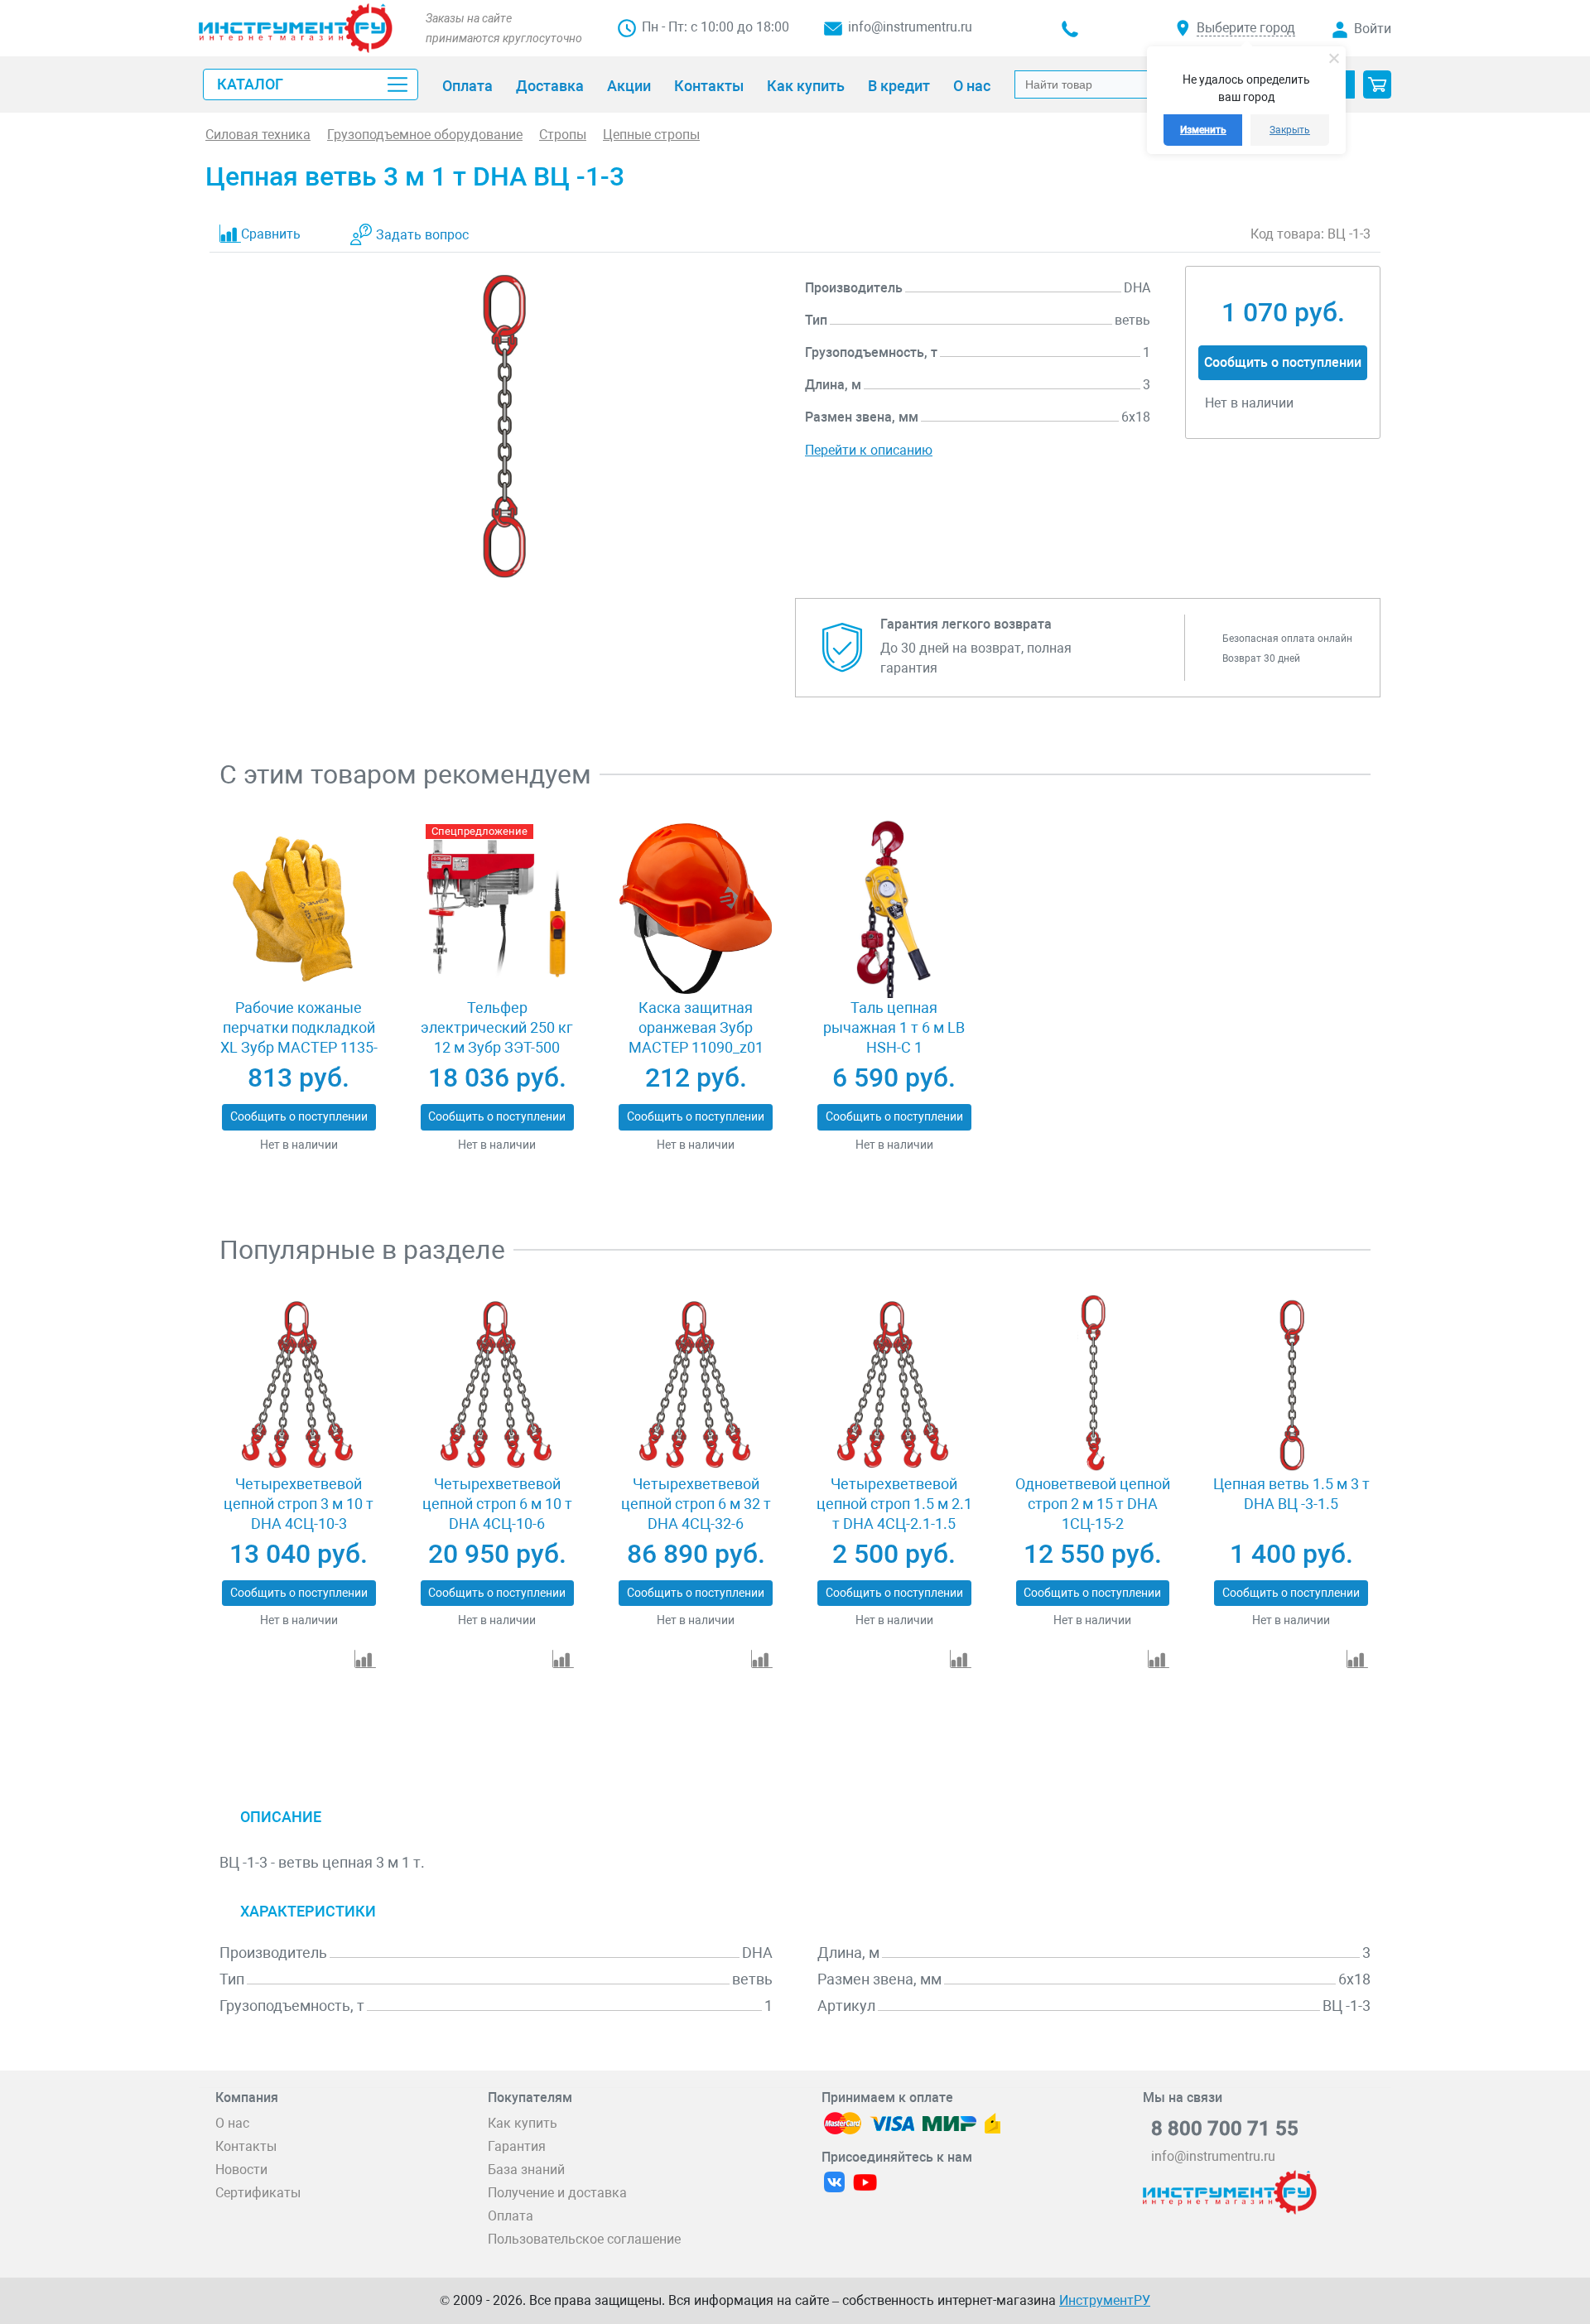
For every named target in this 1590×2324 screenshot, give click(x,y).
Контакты (246, 2146)
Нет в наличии (299, 1145)
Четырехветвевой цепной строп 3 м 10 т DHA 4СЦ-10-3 (299, 1504)
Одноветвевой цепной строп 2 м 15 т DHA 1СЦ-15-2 (1093, 1504)
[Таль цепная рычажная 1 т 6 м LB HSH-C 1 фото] (894, 909)
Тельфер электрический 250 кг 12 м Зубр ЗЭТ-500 (497, 1027)
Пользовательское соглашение (584, 2239)
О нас (232, 2123)
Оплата (511, 2216)
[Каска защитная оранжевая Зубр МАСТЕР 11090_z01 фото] (695, 909)
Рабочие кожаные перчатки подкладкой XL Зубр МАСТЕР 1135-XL (299, 1037)
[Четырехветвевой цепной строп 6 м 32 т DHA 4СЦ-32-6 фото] (695, 1385)
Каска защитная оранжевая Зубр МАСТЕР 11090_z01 (696, 1027)
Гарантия (517, 2146)
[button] (1377, 84)
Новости (241, 2170)
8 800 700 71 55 (1225, 2129)
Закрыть (1290, 130)
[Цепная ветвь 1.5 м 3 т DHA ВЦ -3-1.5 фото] (1291, 1385)
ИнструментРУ (1105, 2300)
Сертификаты (258, 2193)
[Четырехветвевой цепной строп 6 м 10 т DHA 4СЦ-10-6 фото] (497, 1385)
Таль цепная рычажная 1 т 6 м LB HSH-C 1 (894, 1027)
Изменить (1203, 130)
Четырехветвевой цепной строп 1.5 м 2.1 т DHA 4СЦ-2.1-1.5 (894, 1504)
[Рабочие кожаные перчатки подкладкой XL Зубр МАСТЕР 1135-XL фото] (299, 909)
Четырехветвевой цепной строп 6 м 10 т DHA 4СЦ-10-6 (497, 1504)
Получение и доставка (557, 2193)
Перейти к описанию (869, 450)
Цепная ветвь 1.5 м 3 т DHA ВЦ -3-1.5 (1291, 1494)
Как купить (523, 2123)
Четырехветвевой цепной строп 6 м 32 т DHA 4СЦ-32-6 (696, 1504)
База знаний (526, 2170)
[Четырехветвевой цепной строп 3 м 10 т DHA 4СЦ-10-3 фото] (299, 1385)
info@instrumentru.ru (910, 27)
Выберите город (1246, 28)
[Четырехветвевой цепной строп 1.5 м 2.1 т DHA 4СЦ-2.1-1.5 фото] (894, 1385)
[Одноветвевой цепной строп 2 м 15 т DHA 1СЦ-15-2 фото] (1093, 1385)
